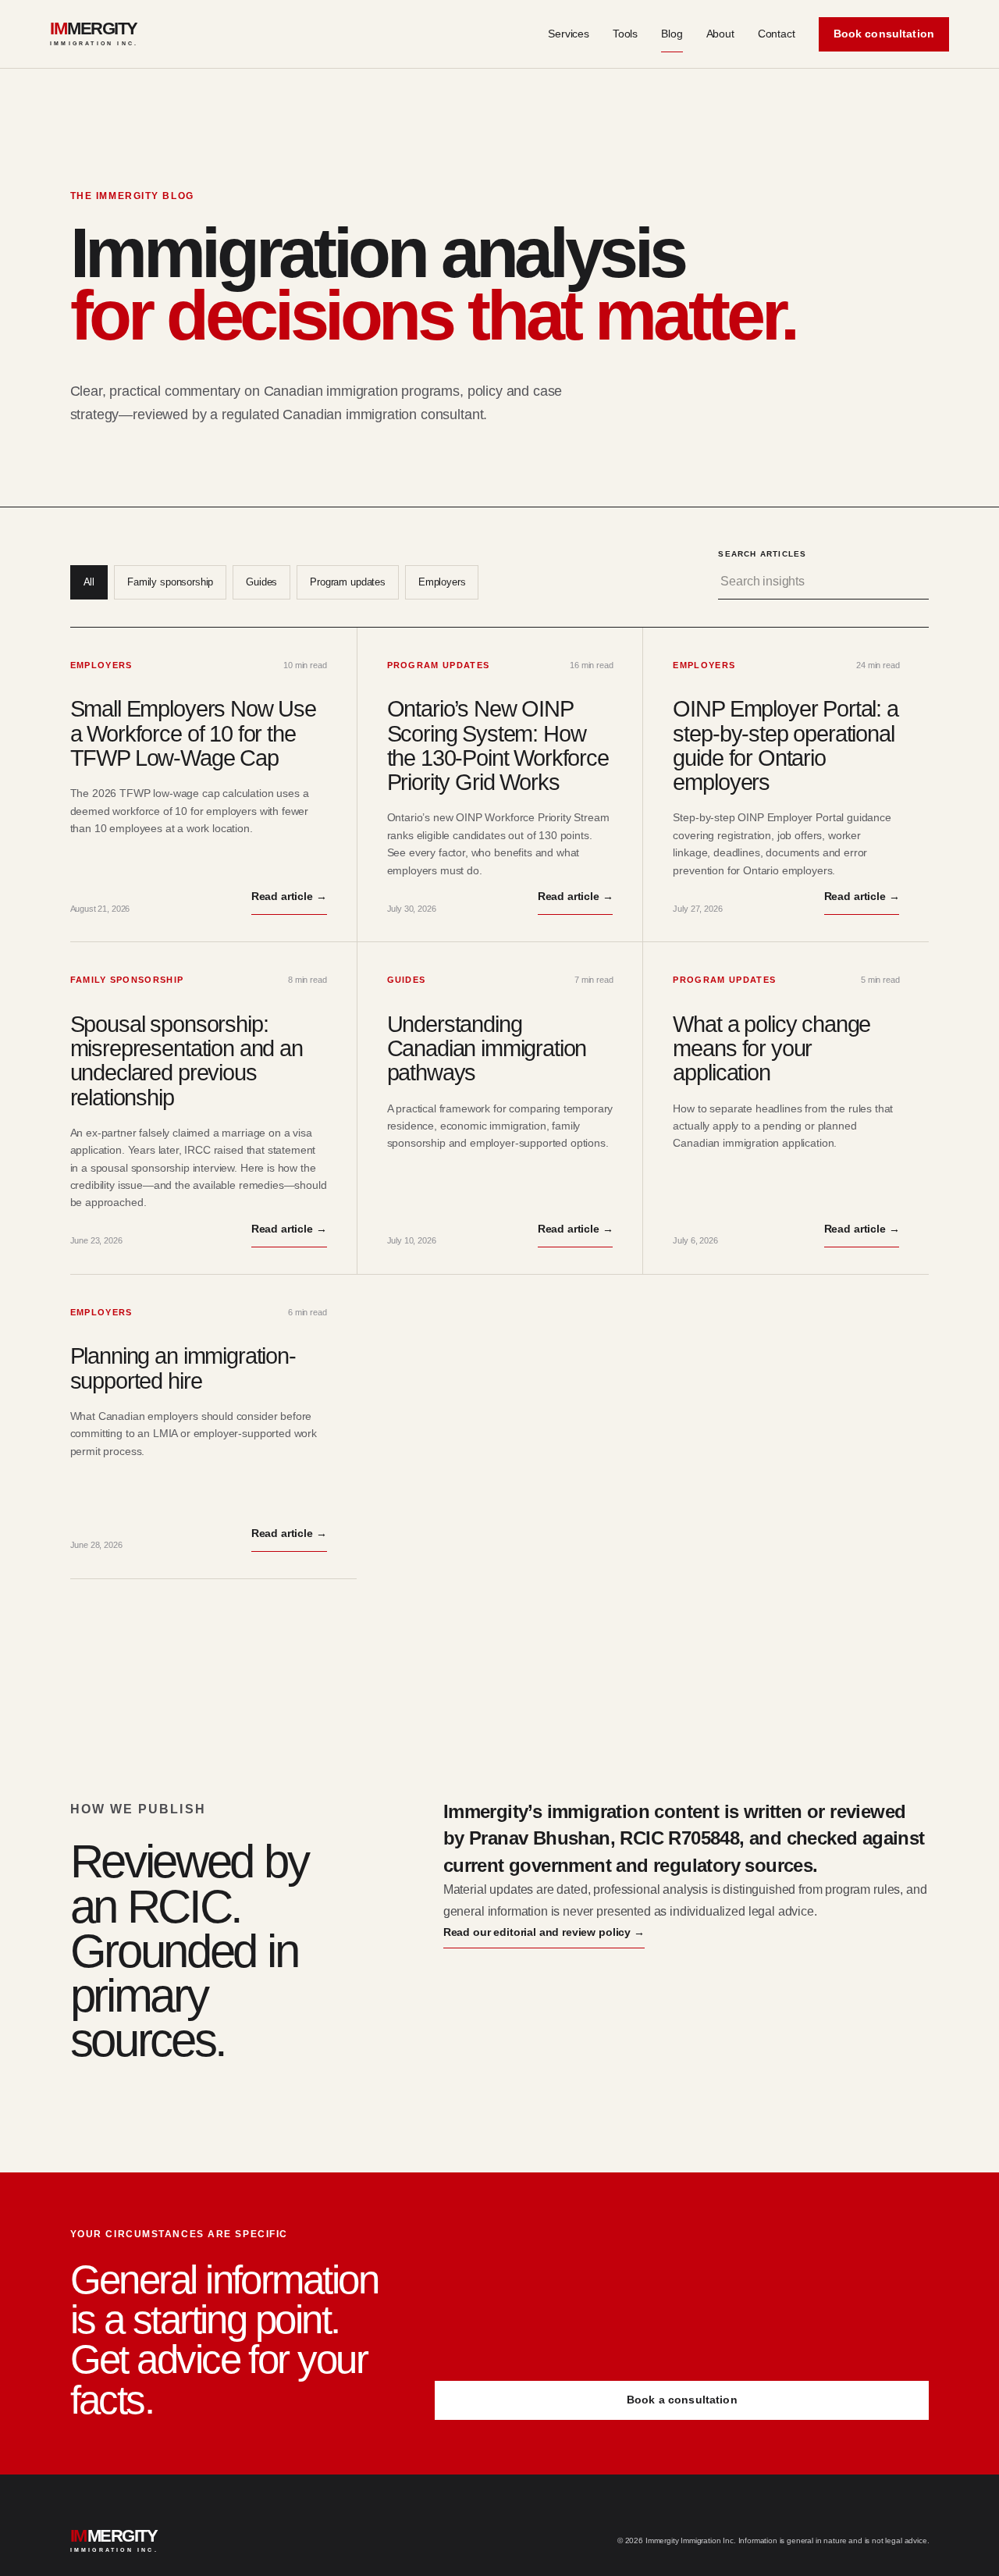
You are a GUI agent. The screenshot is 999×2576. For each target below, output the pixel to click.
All (89, 582)
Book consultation (884, 34)
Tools (625, 34)
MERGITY (94, 34)
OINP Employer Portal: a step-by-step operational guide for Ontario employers (785, 745)
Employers (442, 582)
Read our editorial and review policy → (544, 1932)
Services (569, 34)
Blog (672, 34)
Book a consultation (682, 2400)
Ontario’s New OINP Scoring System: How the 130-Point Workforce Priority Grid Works (498, 745)
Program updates (348, 582)
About (720, 34)
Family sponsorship (170, 582)
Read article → (289, 896)
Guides (261, 582)
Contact (777, 34)
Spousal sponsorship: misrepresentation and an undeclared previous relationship (187, 1061)
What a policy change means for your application (771, 1049)
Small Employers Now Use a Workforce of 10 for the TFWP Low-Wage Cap (193, 733)
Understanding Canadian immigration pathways (487, 1049)
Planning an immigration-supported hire (183, 1368)
